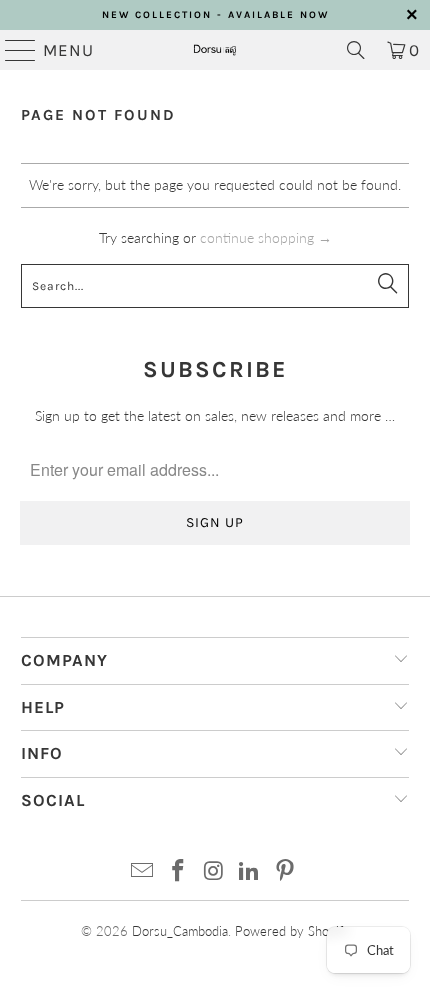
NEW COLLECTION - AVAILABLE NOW (215, 15)
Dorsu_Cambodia (180, 931)
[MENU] (12, 50)
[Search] (356, 50)
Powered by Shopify (292, 931)
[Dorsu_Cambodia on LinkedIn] (250, 871)
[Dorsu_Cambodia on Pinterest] (286, 871)
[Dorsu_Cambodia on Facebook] (178, 871)
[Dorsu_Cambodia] (215, 50)
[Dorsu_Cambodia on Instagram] (214, 871)
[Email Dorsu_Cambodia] (143, 871)
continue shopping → (266, 237)
